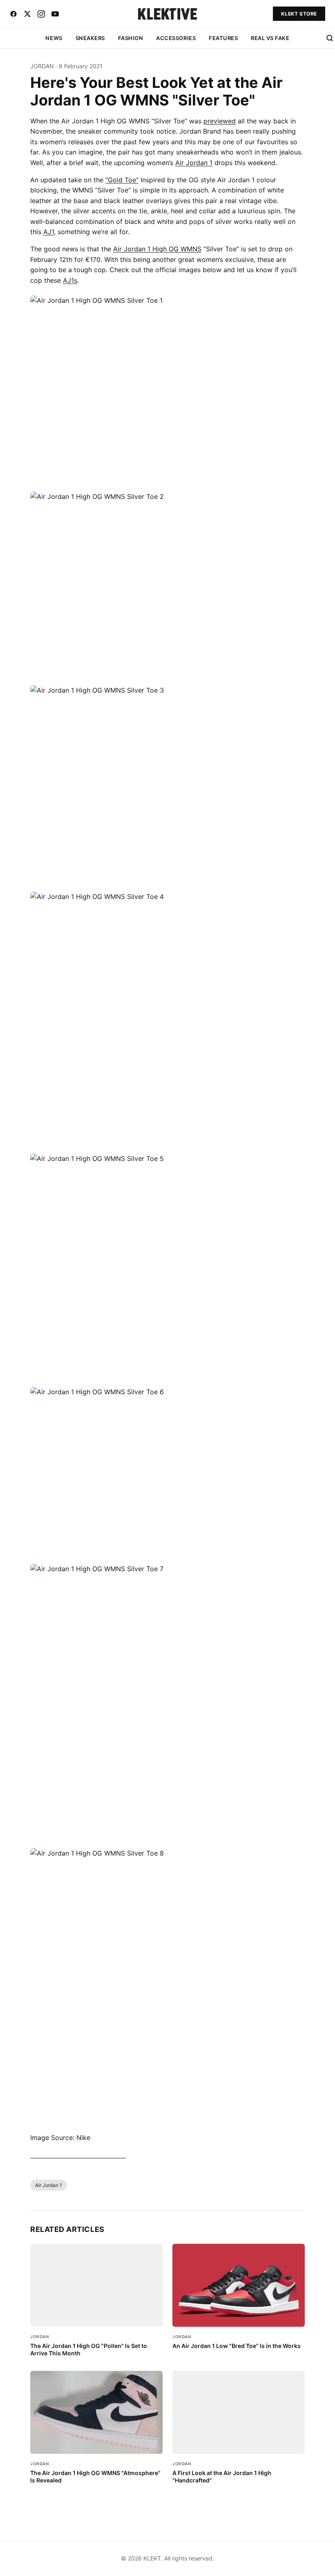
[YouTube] (55, 14)
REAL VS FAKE (270, 38)
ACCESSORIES (176, 38)
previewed (220, 121)
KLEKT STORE (299, 14)
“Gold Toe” (122, 180)
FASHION (131, 38)
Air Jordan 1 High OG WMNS (157, 249)
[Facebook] (13, 14)
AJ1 (49, 232)
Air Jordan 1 (194, 163)
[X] (27, 14)
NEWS (54, 38)
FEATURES (223, 38)
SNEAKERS (90, 38)
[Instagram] (41, 14)
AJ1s (70, 280)
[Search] (330, 38)
